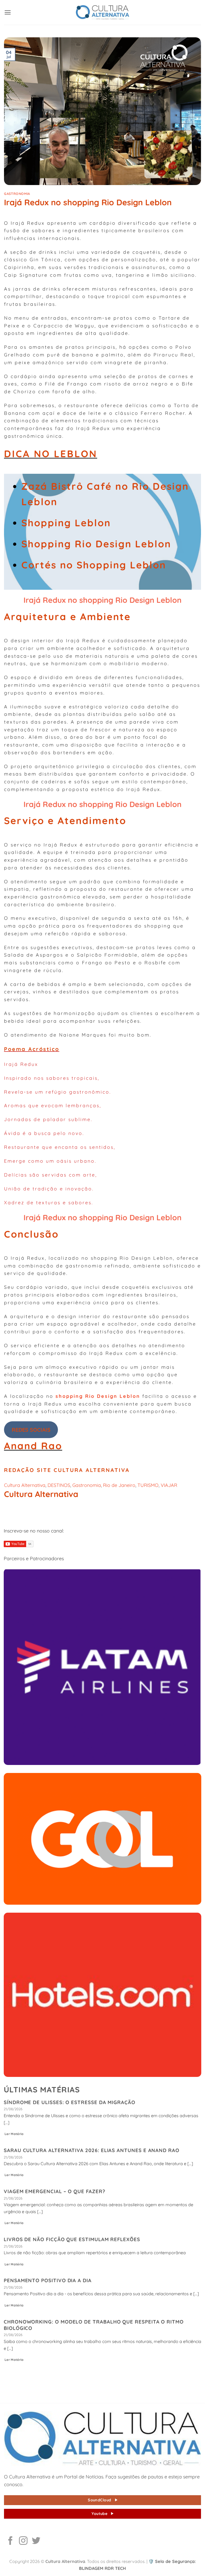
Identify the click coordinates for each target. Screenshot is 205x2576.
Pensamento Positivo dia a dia (48, 2280)
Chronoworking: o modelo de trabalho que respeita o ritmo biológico (94, 2325)
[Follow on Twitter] (36, 2541)
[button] (8, 12)
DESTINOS (59, 1485)
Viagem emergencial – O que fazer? (55, 2191)
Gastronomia (17, 194)
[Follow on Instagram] (23, 2541)
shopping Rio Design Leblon (98, 1396)
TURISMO (148, 1485)
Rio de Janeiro (119, 1485)
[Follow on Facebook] (10, 2541)
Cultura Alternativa (25, 1485)
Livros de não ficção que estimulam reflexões (72, 2239)
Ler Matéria (14, 2134)
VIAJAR (169, 1485)
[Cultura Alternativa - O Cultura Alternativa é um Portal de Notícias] (102, 12)
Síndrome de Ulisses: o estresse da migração (70, 2102)
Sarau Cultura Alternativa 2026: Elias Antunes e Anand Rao (92, 2150)
